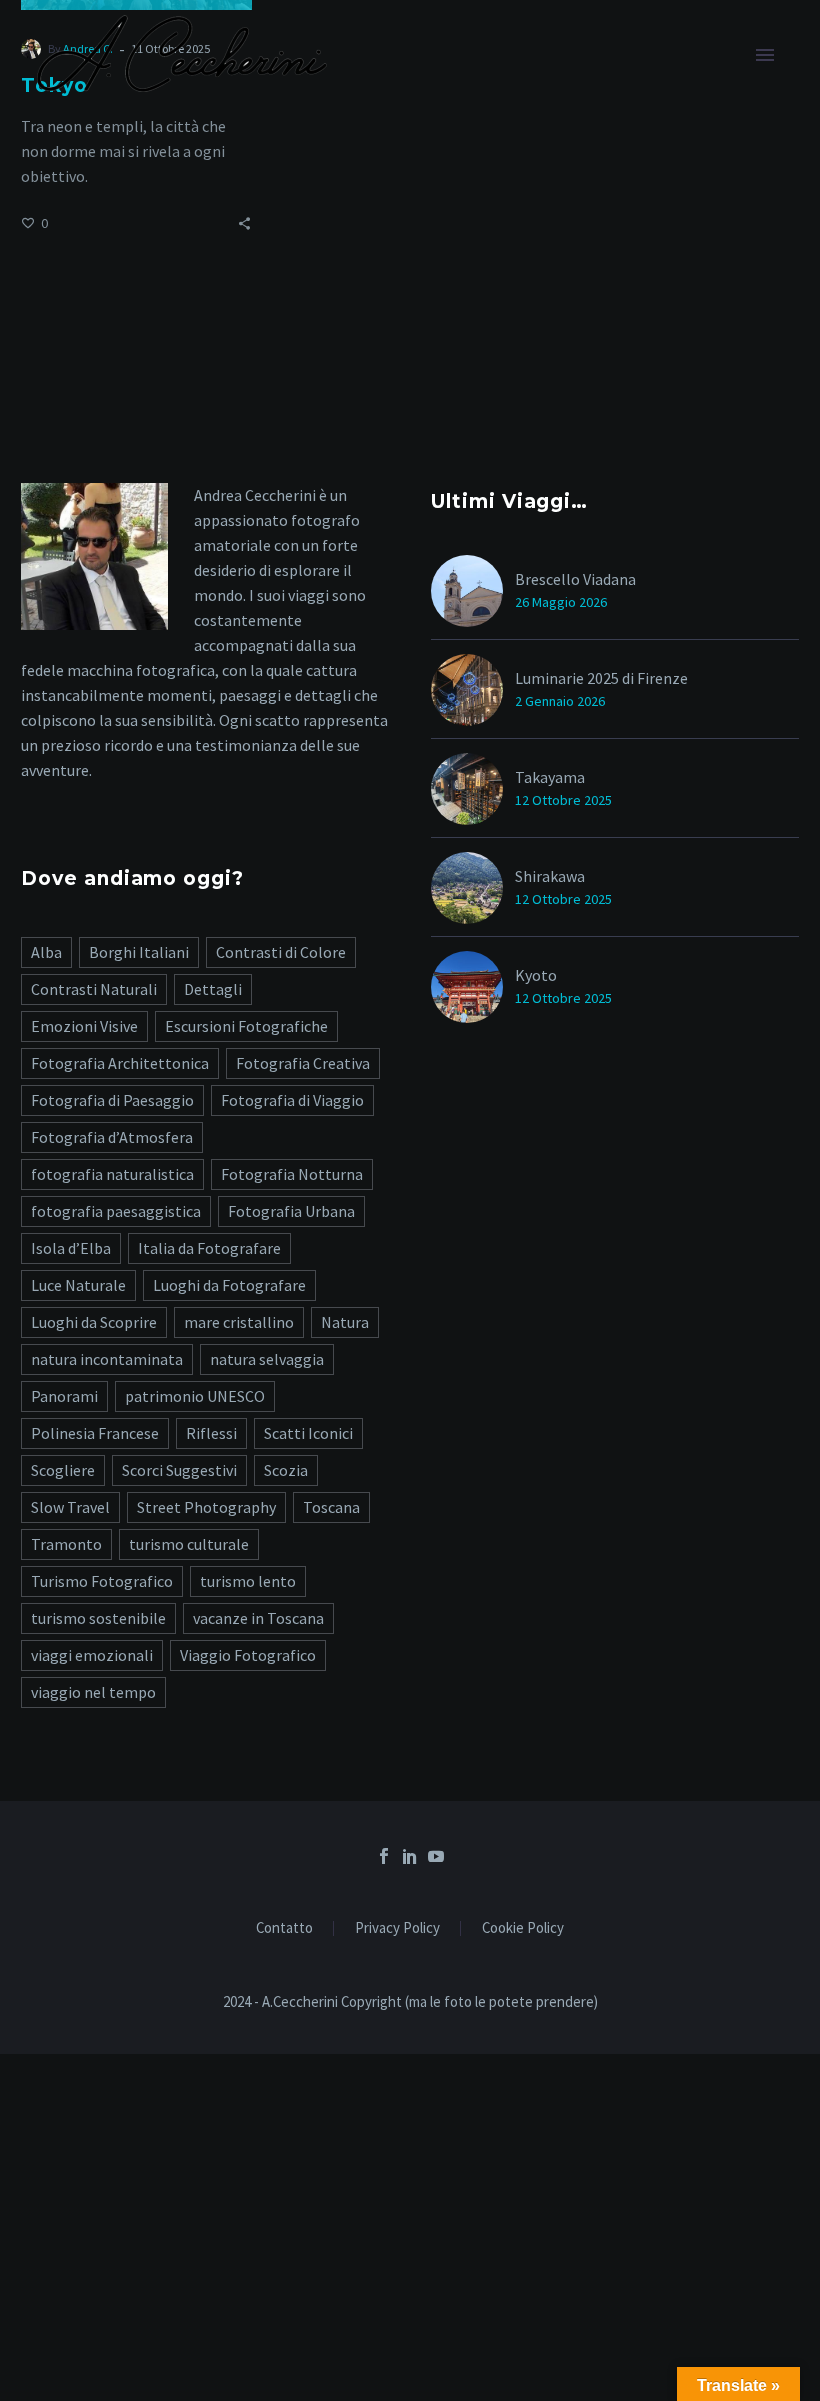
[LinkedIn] (410, 1856)
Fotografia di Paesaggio (112, 1100)
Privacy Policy (397, 1928)
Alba (46, 952)
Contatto (284, 1928)
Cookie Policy (523, 1928)
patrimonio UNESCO (195, 1396)
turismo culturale (189, 1544)
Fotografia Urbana (291, 1211)
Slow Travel (70, 1507)
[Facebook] (384, 1856)
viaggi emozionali (92, 1655)
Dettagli (213, 989)
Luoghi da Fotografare (229, 1285)
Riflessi (211, 1433)
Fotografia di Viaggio (292, 1100)
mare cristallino (239, 1322)
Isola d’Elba (71, 1248)
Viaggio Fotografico (248, 1655)
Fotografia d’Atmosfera (112, 1137)
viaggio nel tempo (93, 1692)
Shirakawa (550, 876)
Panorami (64, 1396)
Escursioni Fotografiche (246, 1026)
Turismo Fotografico (102, 1581)
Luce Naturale (78, 1285)
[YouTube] (436, 1856)
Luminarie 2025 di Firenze (601, 678)
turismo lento (248, 1581)
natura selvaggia (267, 1359)
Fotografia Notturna (292, 1174)
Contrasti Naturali (94, 989)
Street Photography (206, 1507)
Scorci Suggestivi (179, 1470)
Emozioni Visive (84, 1026)
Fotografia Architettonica (120, 1063)
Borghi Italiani (139, 952)
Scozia (286, 1470)
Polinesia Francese (95, 1433)
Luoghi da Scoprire (94, 1322)
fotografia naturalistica (112, 1174)
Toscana (331, 1507)
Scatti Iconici (308, 1433)
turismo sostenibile (98, 1618)
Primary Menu (765, 55)
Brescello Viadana (575, 579)
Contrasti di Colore (281, 952)
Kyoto (536, 975)
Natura (345, 1322)
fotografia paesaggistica (116, 1211)
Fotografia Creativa (303, 1063)
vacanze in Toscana (258, 1618)
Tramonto (66, 1544)
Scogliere (63, 1470)
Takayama (550, 777)
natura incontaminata (107, 1359)
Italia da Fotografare (209, 1248)
